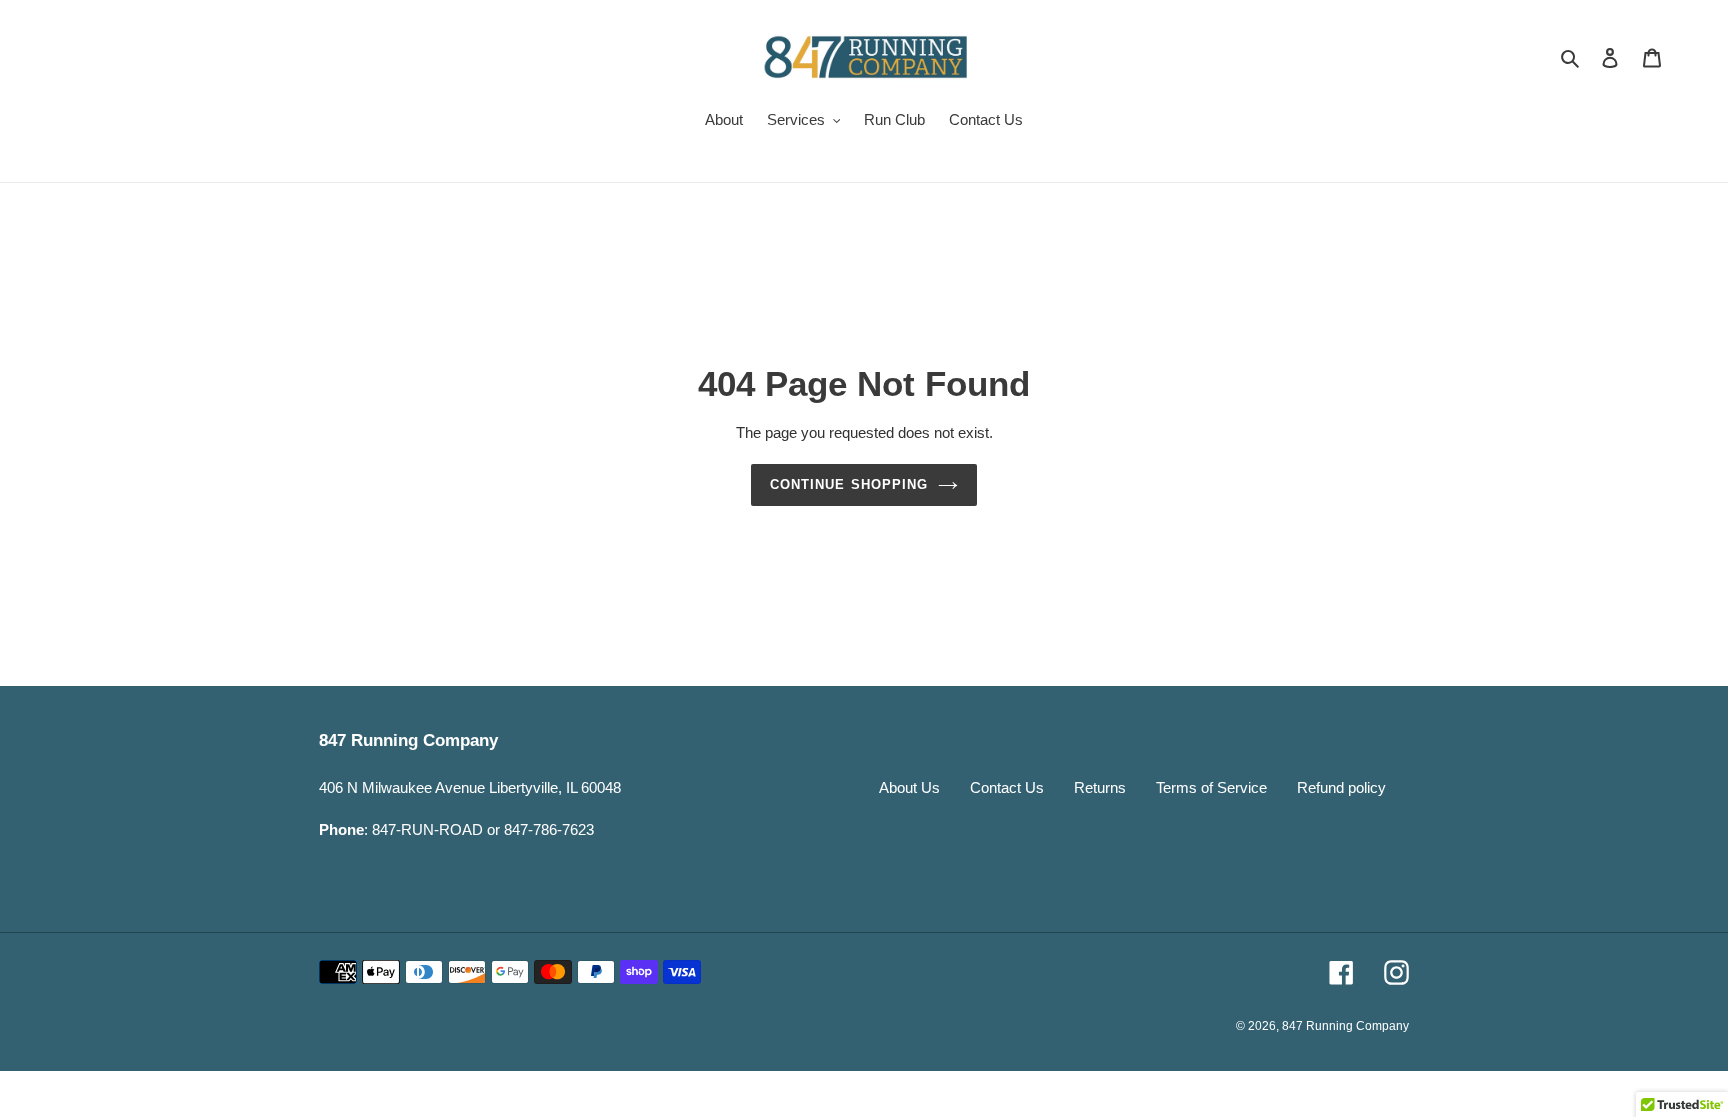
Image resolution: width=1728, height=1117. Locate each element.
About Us (909, 787)
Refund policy (1341, 787)
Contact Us (1007, 787)
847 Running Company (1345, 1026)
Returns (1100, 787)
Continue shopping (849, 484)
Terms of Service (1211, 787)
